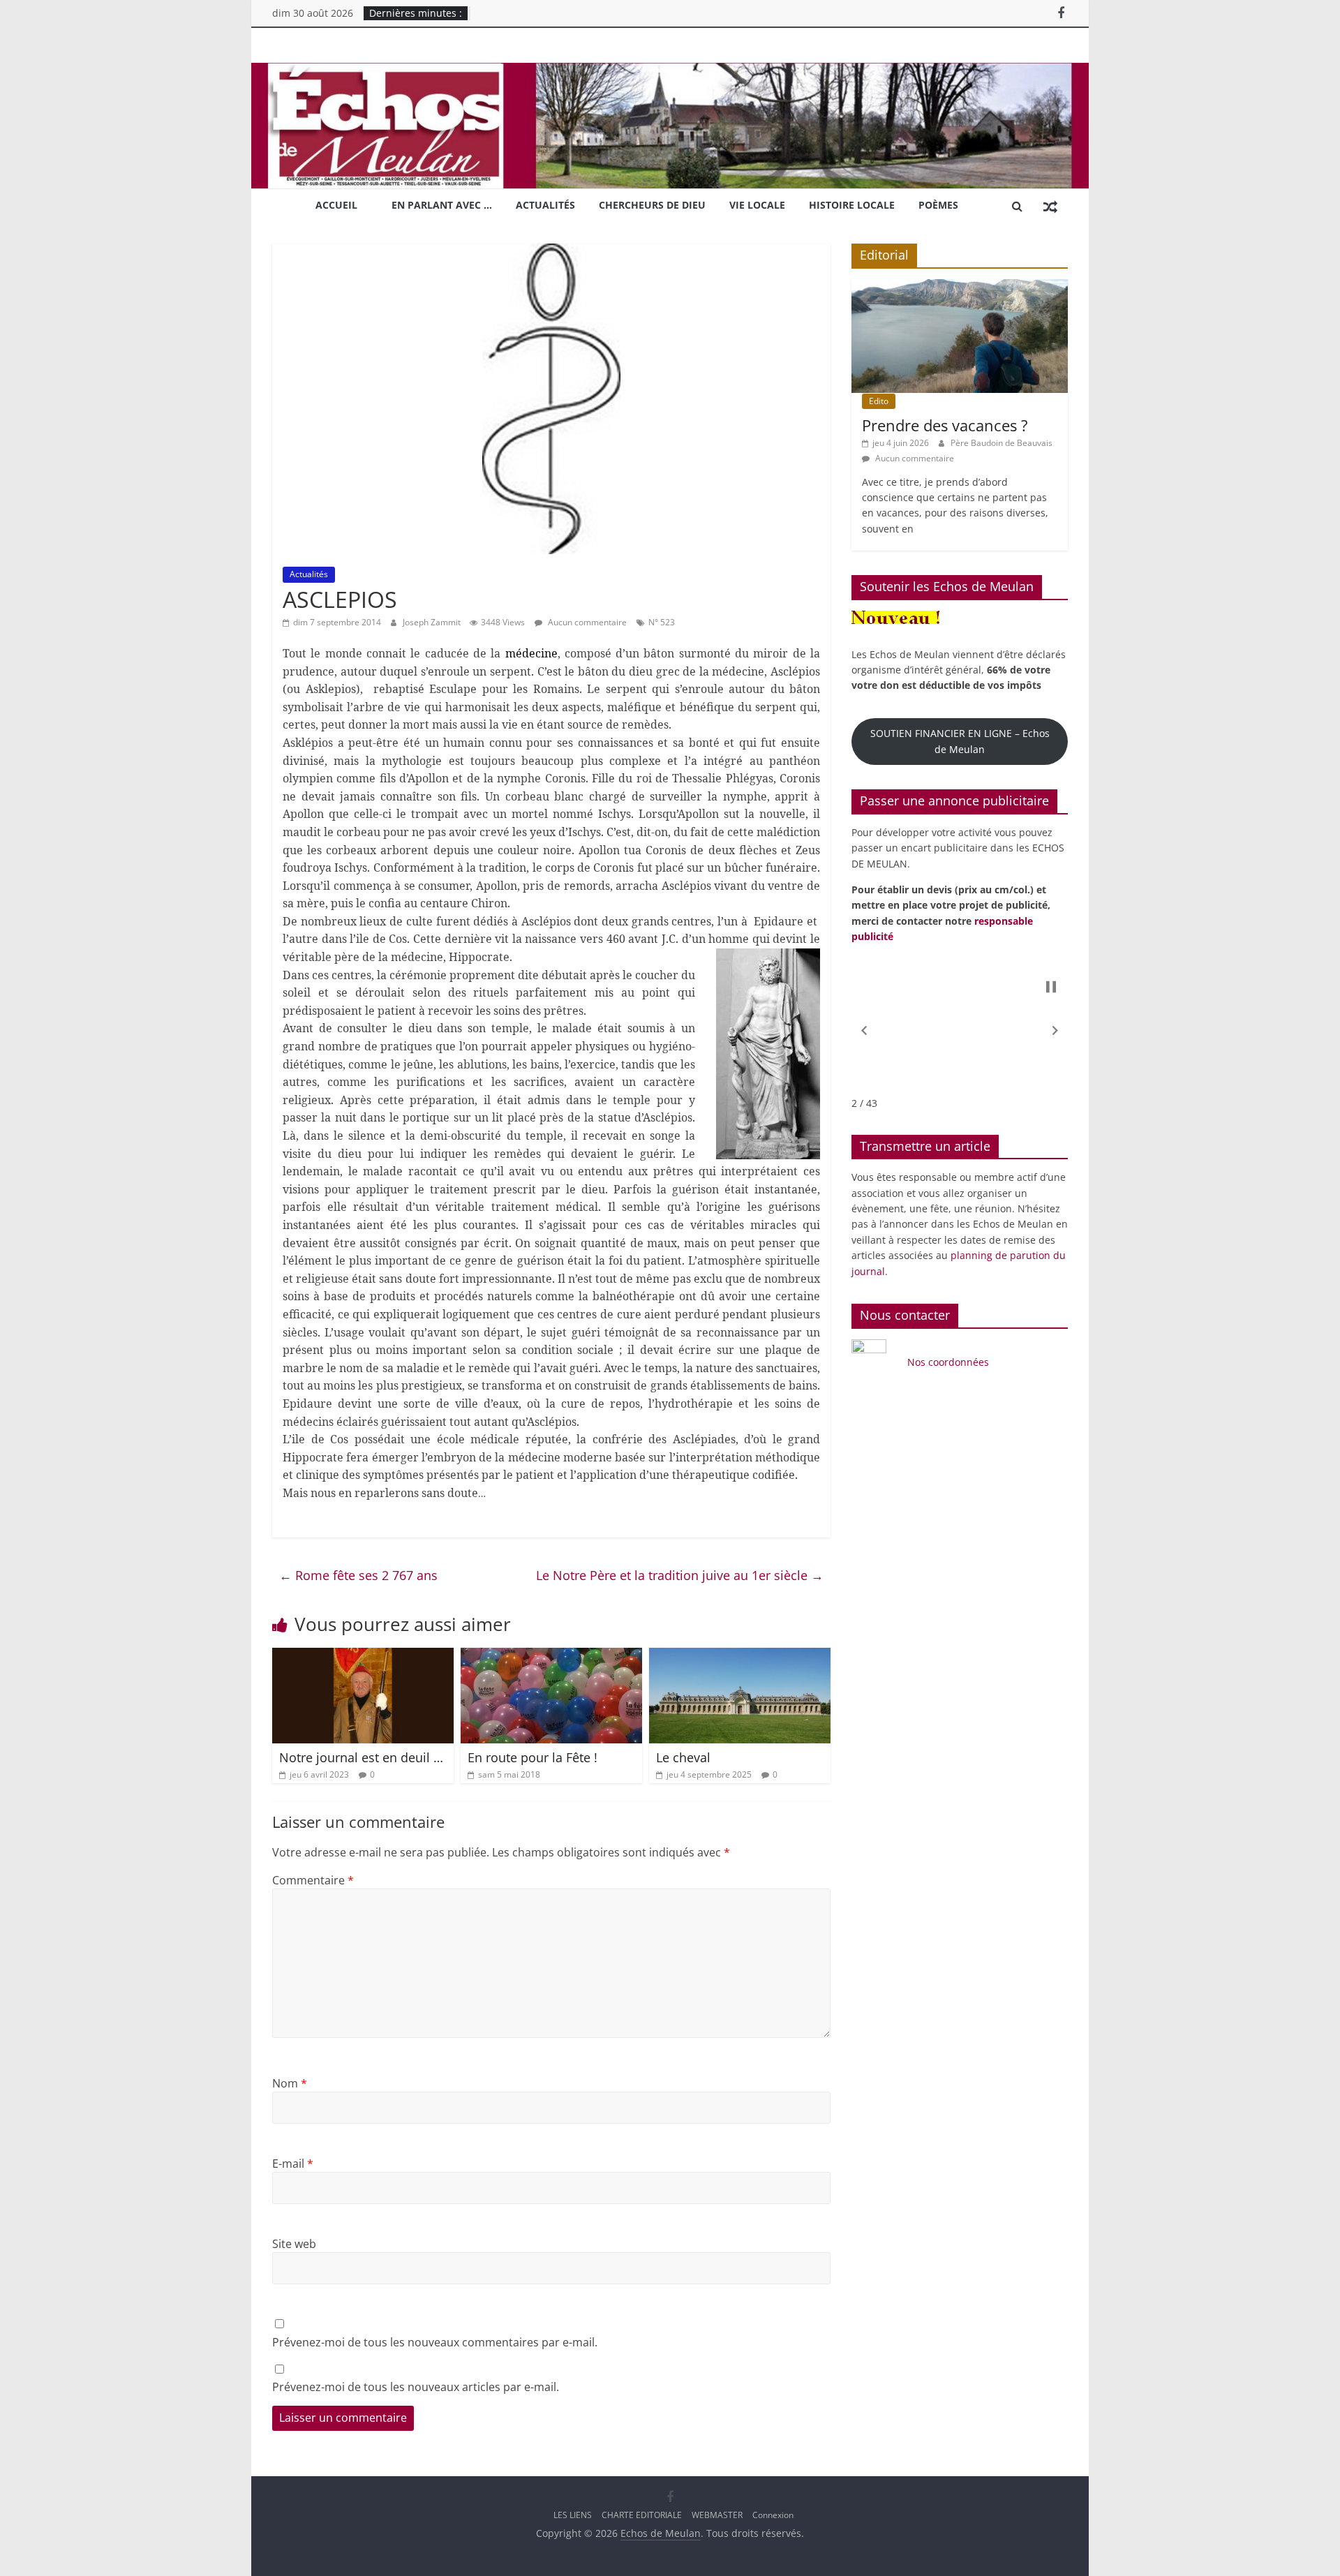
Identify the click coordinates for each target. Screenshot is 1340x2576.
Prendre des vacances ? (945, 425)
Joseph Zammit (433, 622)
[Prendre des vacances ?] (960, 286)
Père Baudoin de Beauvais (1002, 443)
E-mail (293, 2164)
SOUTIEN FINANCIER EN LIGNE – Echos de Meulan (960, 741)
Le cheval (683, 1757)
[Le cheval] (740, 1656)
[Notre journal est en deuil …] (363, 1656)
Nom (290, 2083)
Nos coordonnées (950, 1362)
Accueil (336, 205)
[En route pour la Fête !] (551, 1656)
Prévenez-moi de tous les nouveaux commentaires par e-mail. (435, 2342)
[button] (864, 1031)
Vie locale (757, 205)
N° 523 (662, 622)
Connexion (773, 2515)
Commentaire (313, 1880)
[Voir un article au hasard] (1050, 206)
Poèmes (938, 205)
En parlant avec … (442, 205)
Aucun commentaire (586, 622)
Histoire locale (852, 205)
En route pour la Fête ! (533, 1757)
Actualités (545, 205)
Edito (879, 401)
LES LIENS (573, 2515)
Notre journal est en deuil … (361, 1757)
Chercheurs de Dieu (652, 205)
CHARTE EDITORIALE (642, 2515)
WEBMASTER (717, 2515)
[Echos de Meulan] (670, 71)
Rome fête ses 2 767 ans (358, 1575)
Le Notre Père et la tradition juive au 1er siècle (680, 1575)
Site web (294, 2244)
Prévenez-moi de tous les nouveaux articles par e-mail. (416, 2387)
